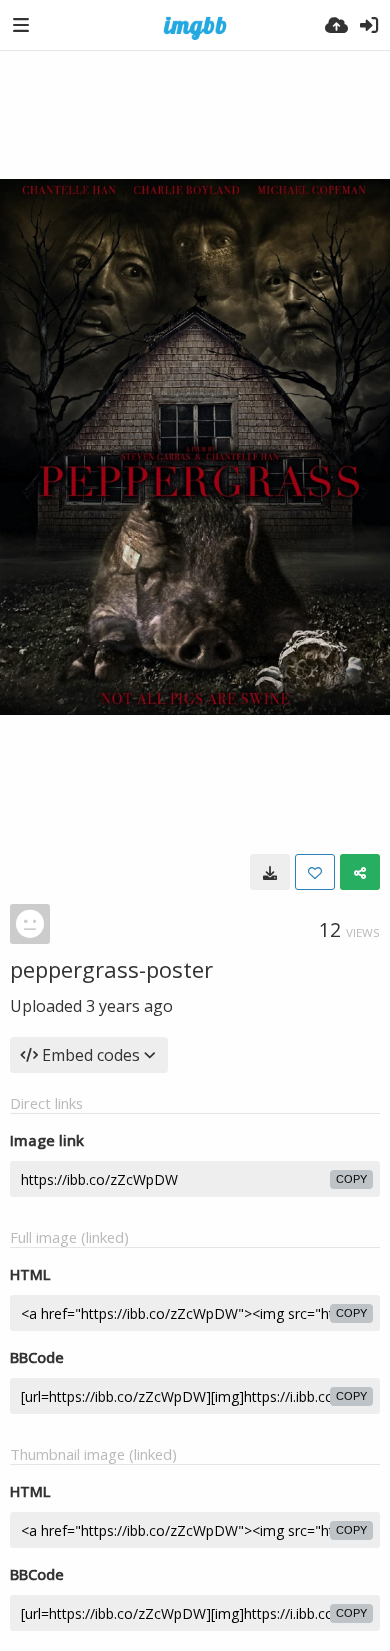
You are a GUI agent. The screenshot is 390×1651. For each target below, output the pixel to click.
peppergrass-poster (111, 969)
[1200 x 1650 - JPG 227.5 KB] (270, 872)
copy (351, 1179)
